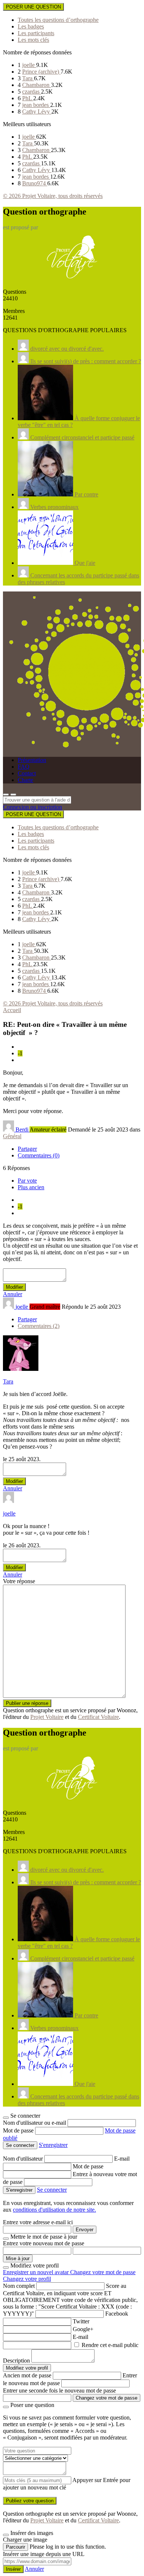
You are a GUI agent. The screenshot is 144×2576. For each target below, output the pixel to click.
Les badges (31, 26)
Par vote (27, 1181)
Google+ (83, 2329)
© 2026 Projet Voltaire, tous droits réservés (53, 196)
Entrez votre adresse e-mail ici (38, 2222)
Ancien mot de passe (27, 2375)
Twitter (81, 2321)
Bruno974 (35, 183)
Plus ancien (31, 1187)
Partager (27, 1149)
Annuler (13, 1294)
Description (16, 2361)
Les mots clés (33, 40)
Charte (25, 780)
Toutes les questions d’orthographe (58, 20)
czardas (32, 92)
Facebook (117, 2314)
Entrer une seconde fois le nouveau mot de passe (59, 2390)
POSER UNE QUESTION (33, 7)
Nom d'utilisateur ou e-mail (35, 2123)
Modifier (14, 1287)
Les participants (36, 33)
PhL (28, 98)
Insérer (13, 2569)
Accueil (12, 1010)
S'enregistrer (53, 2145)
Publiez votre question (30, 2501)
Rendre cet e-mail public (110, 2345)
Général (12, 1136)
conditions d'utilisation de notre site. (54, 2210)
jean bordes (36, 105)
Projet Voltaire (47, 1717)
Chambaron (37, 85)
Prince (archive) (41, 72)
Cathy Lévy (37, 112)
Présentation (32, 760)
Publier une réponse (27, 1703)
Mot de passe (19, 2130)
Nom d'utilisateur (24, 2159)
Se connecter (52, 2190)
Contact (27, 773)
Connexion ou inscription (32, 807)
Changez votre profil (27, 2279)
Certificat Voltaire (98, 1717)
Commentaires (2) (39, 1326)
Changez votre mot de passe (103, 2272)
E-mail (122, 2159)
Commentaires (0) (39, 1155)
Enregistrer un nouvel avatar (37, 2272)
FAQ (24, 767)
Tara (28, 78)
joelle (29, 65)
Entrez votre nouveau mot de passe (44, 2243)
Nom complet (19, 2286)
